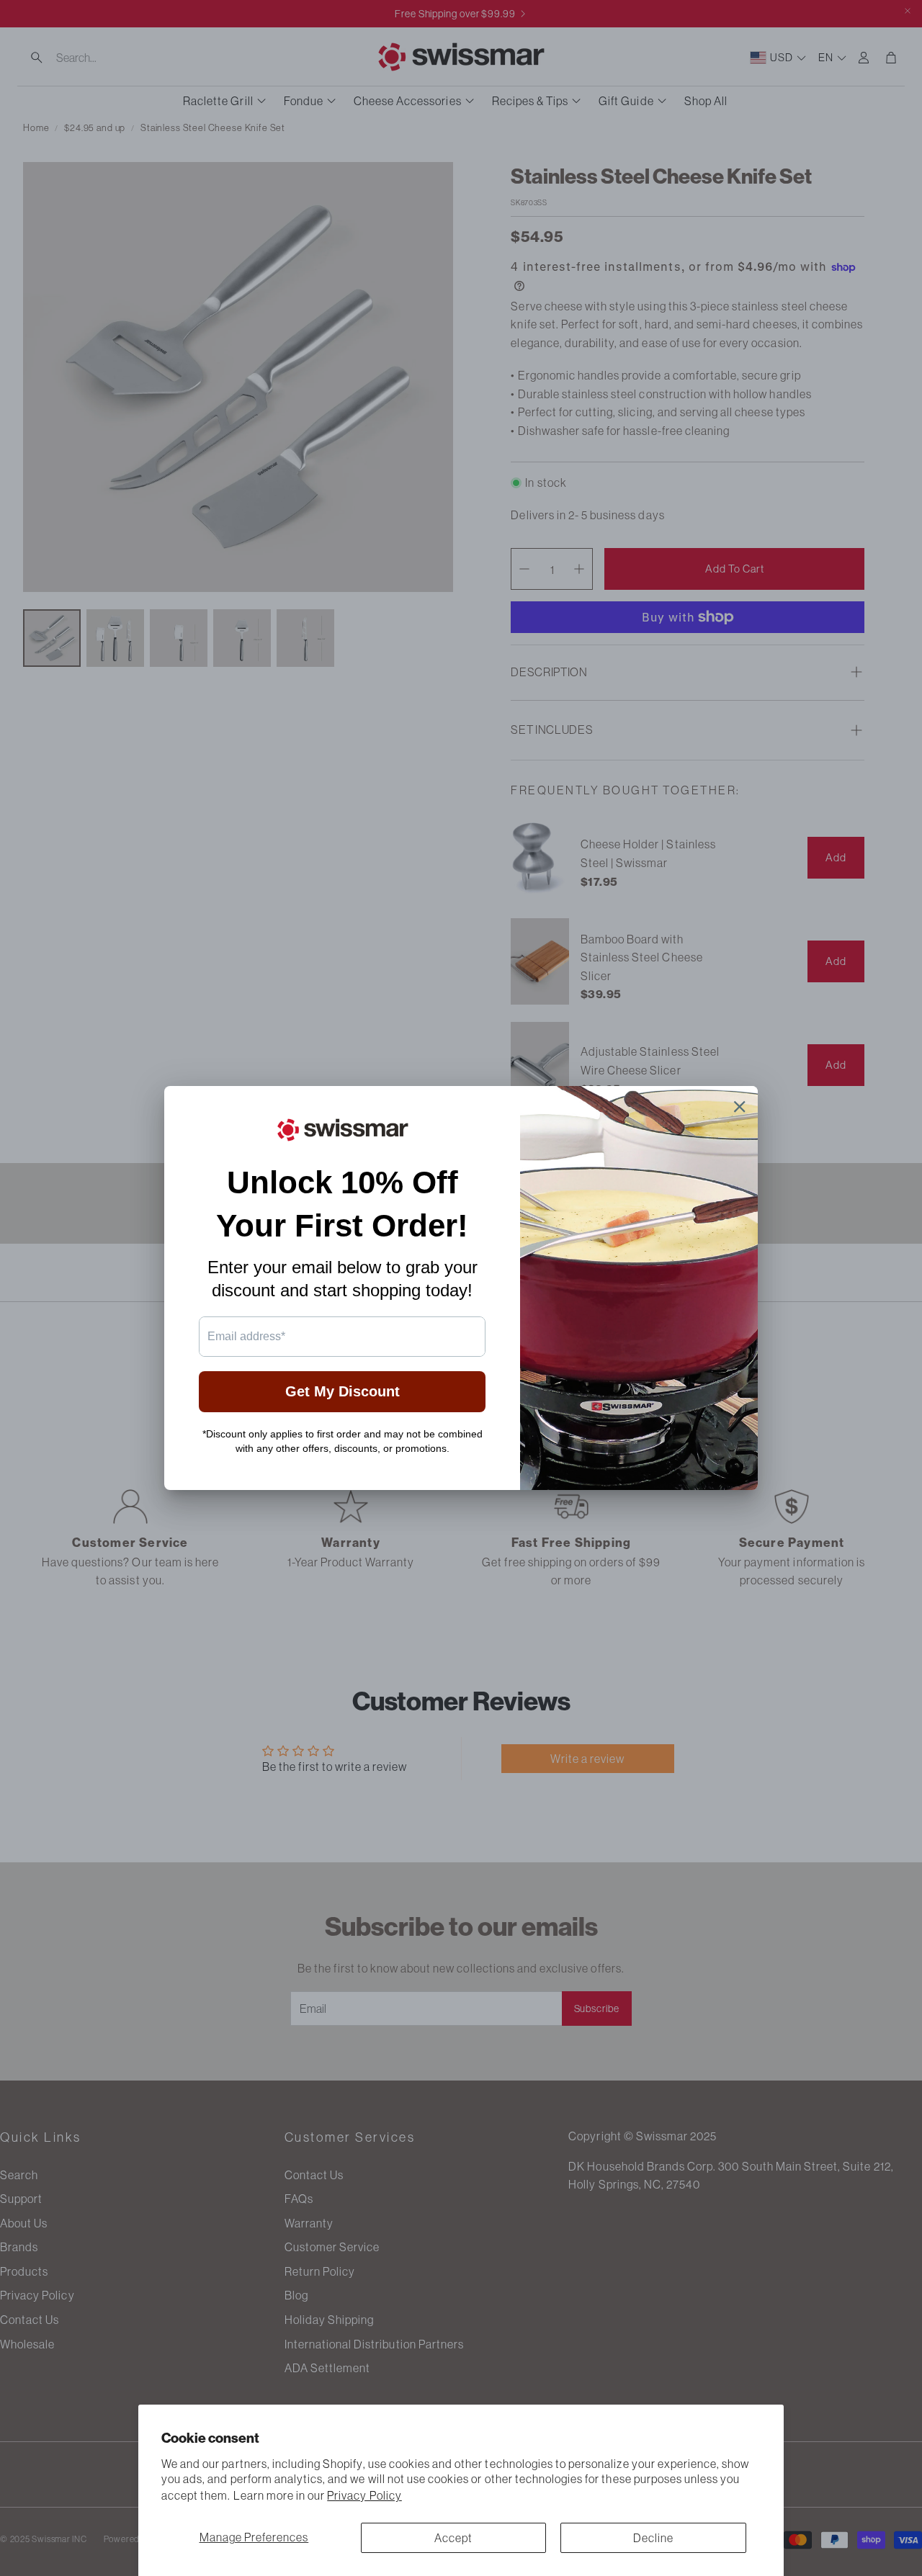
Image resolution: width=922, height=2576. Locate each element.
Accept (453, 2538)
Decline (653, 2538)
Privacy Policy (364, 2495)
